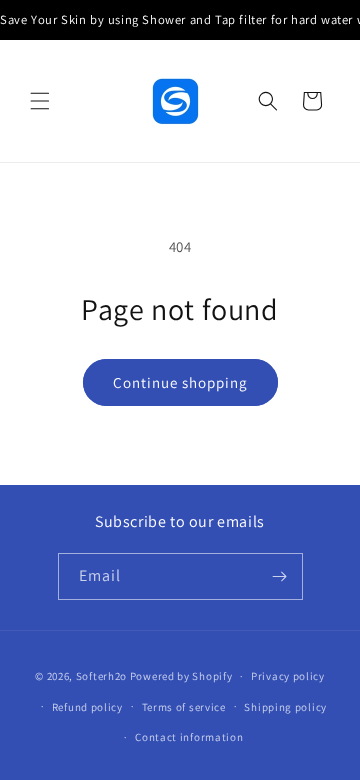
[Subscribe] (280, 576)
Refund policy (87, 707)
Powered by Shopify (181, 676)
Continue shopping (180, 382)
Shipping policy (285, 707)
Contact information (189, 737)
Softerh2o (101, 676)
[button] (40, 101)
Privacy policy (288, 676)
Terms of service (184, 707)
